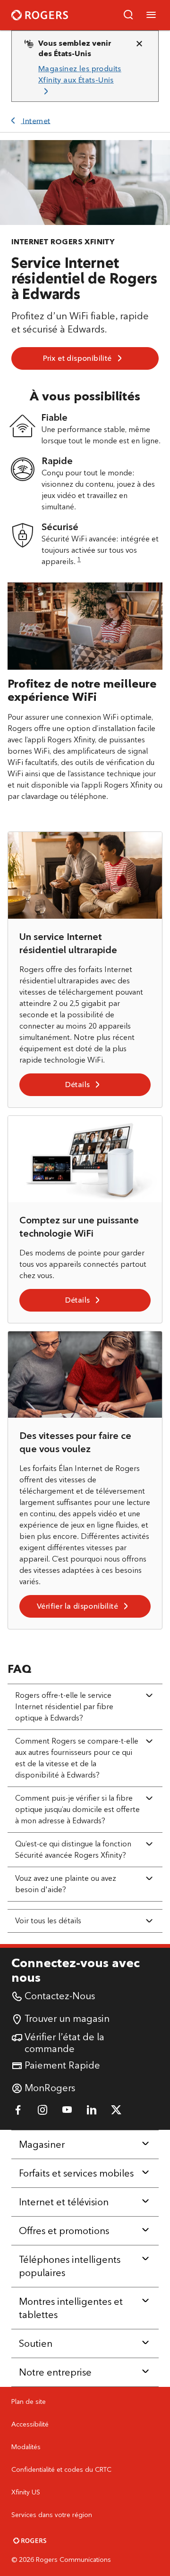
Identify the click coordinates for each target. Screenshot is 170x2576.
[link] (81, 80)
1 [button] (79, 559)
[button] (128, 15)
